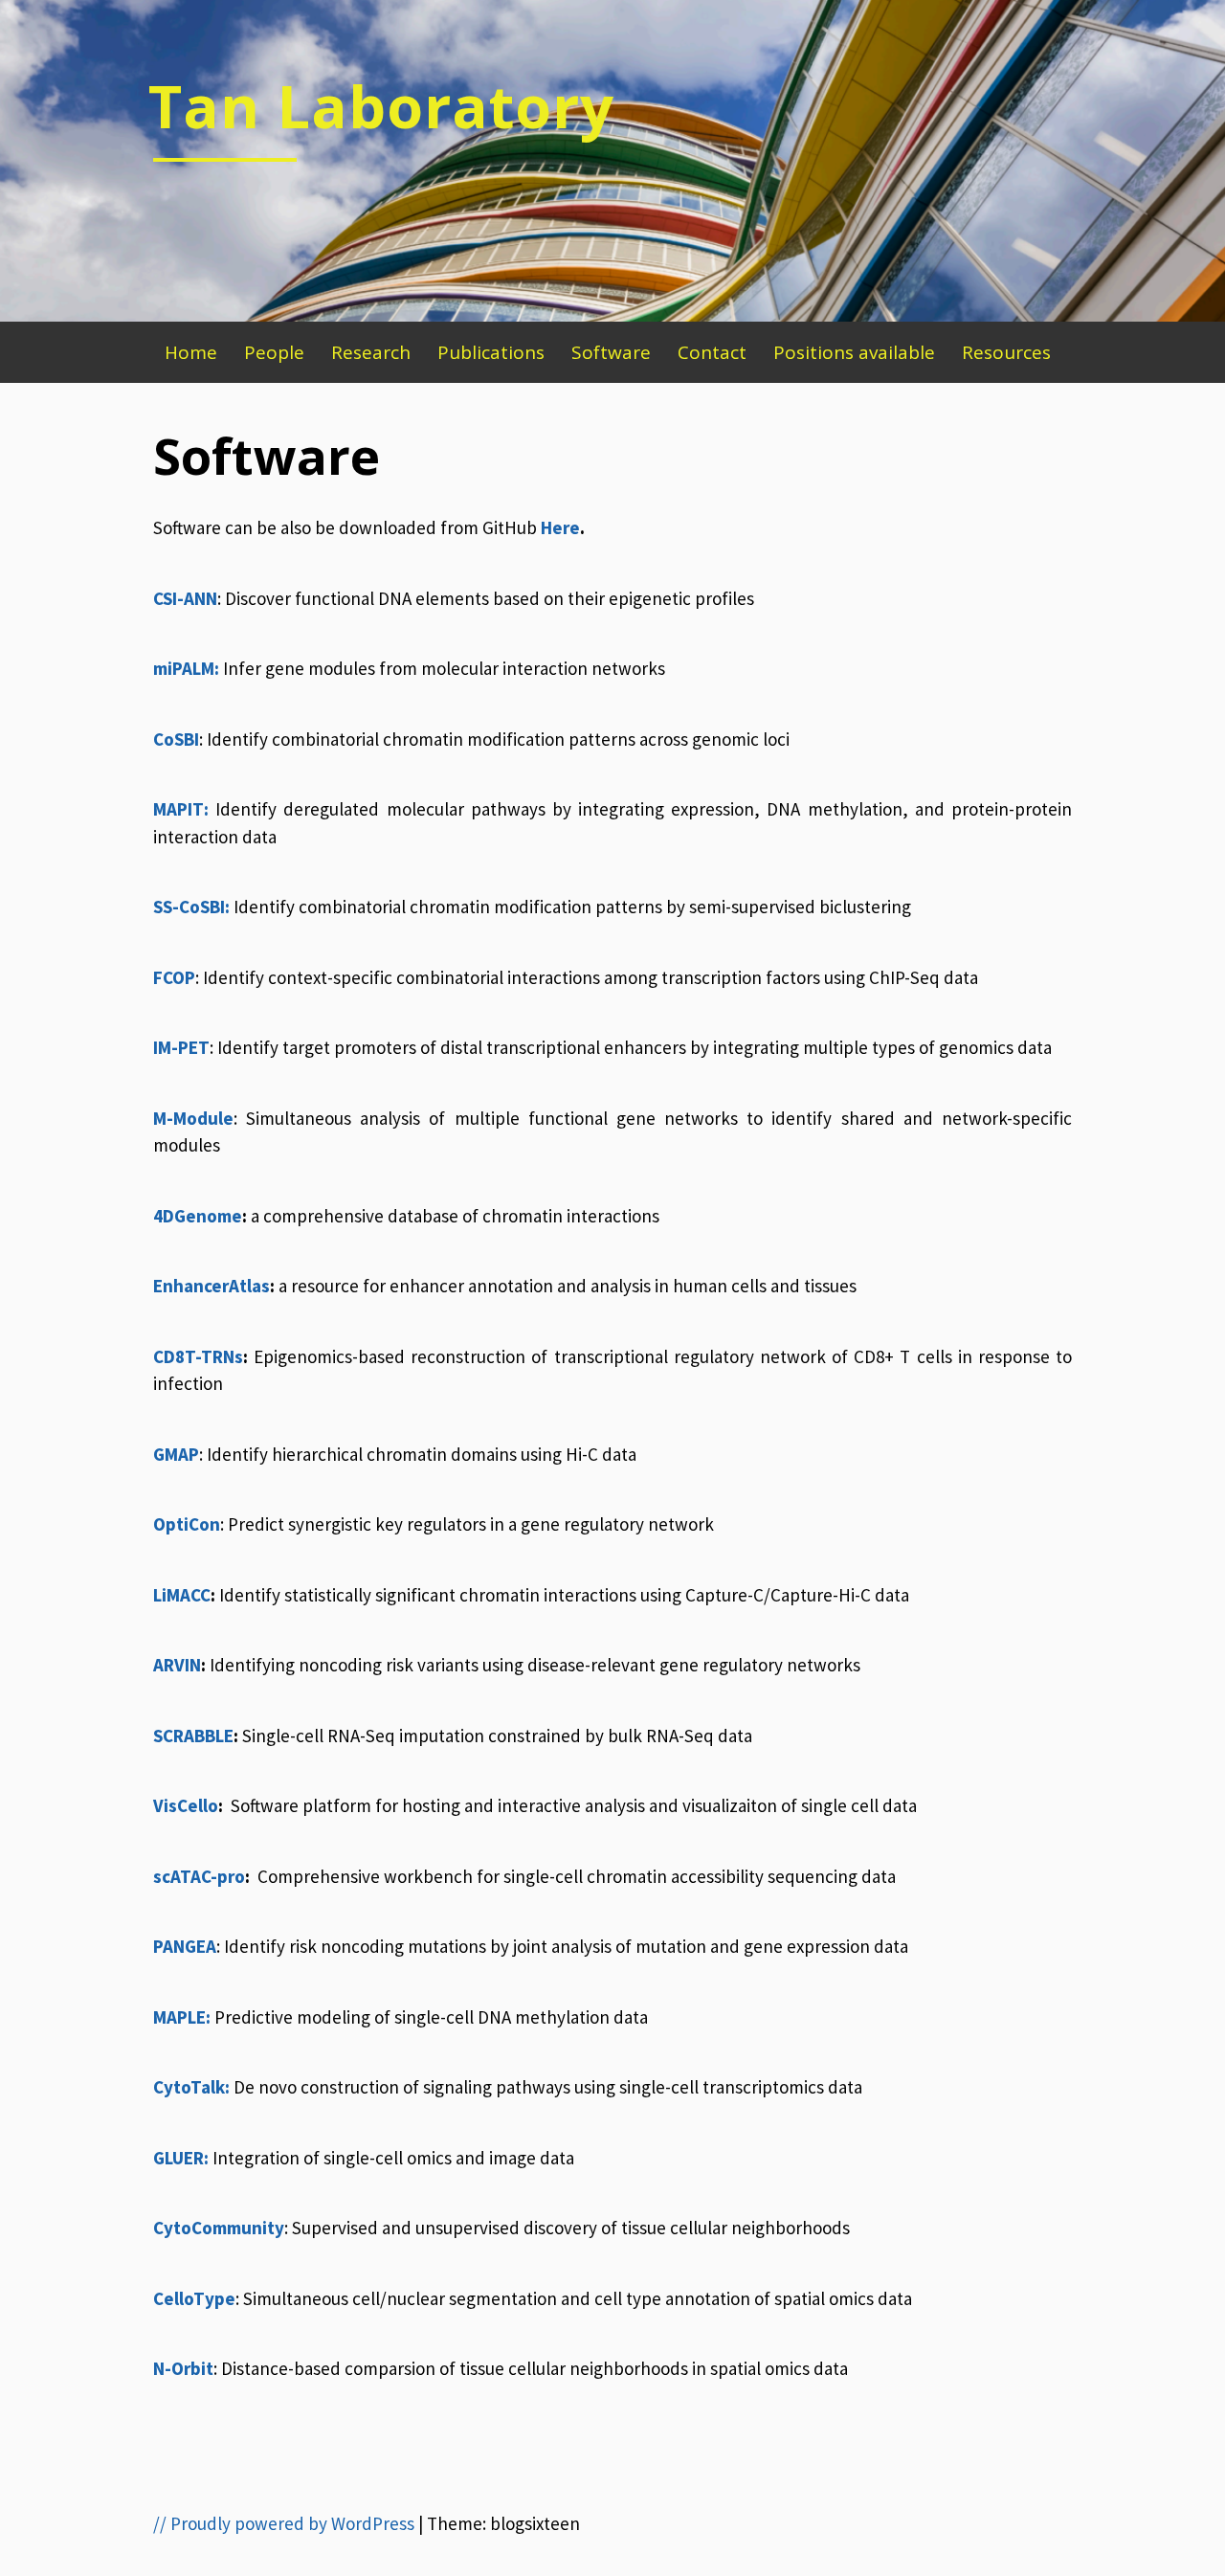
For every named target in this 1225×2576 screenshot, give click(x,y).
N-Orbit (183, 2368)
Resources (1006, 352)
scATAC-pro (199, 1876)
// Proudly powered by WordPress (284, 2523)
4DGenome (198, 1216)
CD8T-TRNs (198, 1356)
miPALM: (186, 668)
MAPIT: (181, 809)
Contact (712, 352)
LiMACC (182, 1595)
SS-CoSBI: (191, 907)
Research (371, 352)
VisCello (186, 1805)
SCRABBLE (193, 1736)
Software (611, 352)
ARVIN (177, 1665)
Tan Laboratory (381, 105)
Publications (491, 352)
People (274, 352)
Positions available (854, 352)
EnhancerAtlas (212, 1286)
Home (191, 352)
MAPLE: (182, 2017)
